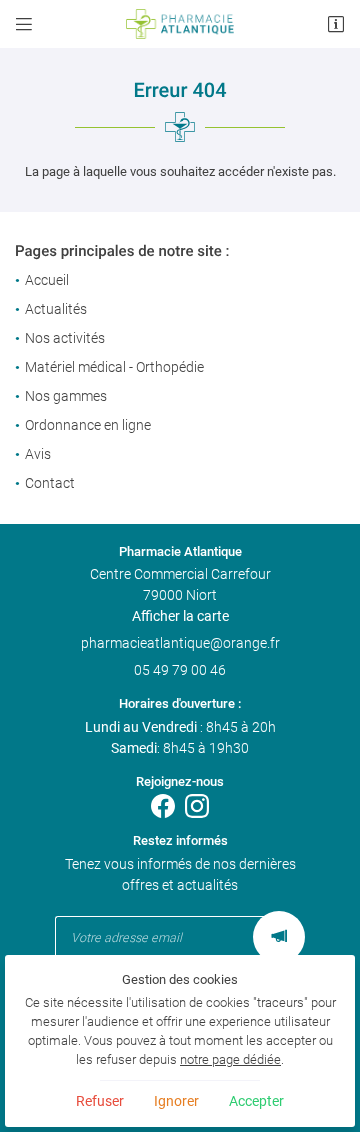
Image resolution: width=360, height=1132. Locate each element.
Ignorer (176, 1101)
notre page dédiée (230, 1059)
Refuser (100, 1101)
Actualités (56, 309)
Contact (50, 483)
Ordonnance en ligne (88, 425)
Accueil (47, 280)
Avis (38, 454)
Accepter (256, 1101)
